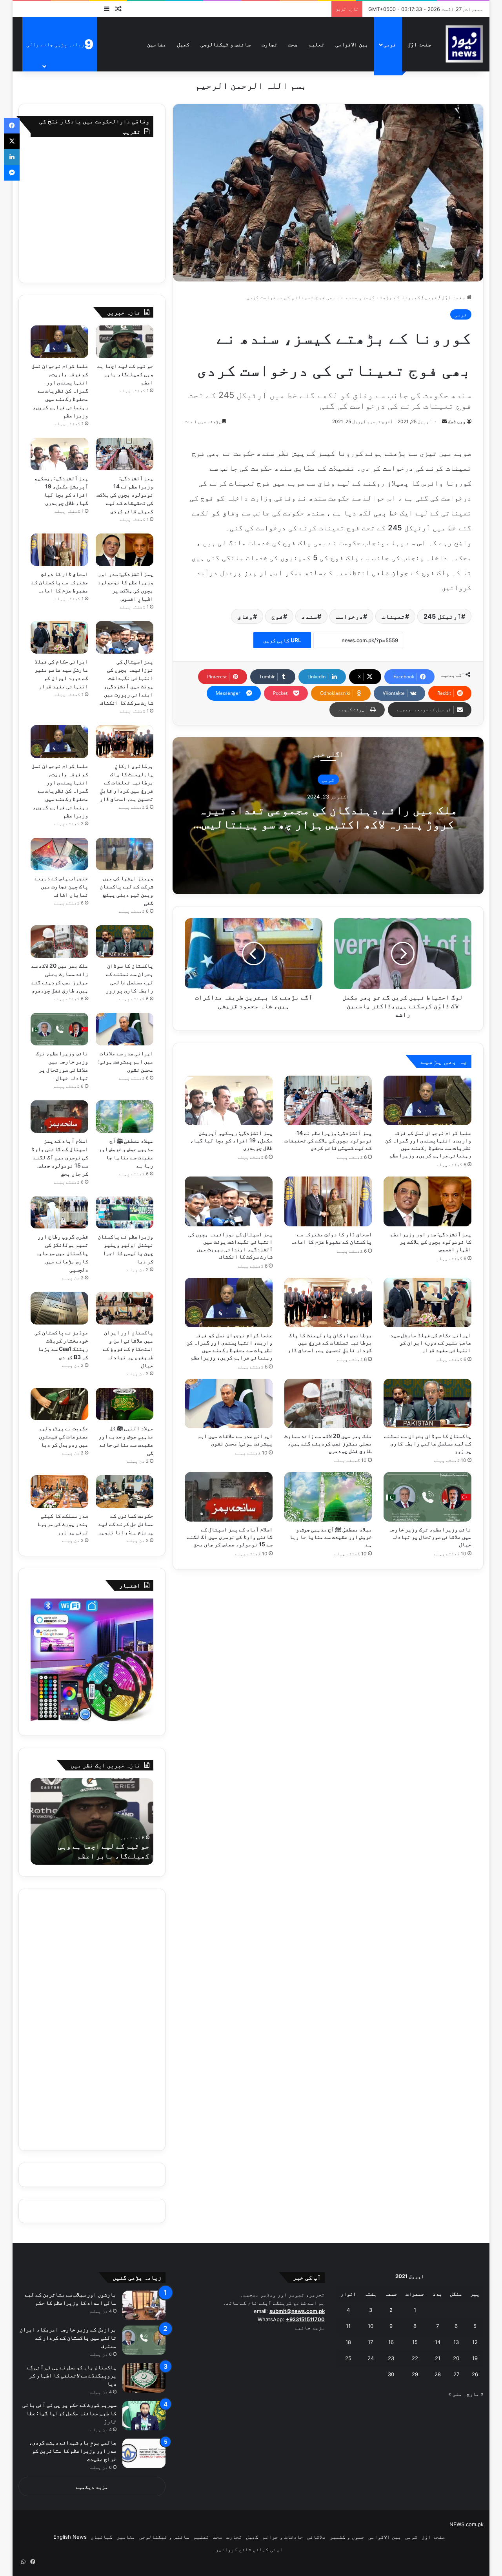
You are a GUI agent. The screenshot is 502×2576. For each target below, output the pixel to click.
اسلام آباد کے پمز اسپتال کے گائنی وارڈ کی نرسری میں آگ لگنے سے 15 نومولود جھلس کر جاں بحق (230, 1537)
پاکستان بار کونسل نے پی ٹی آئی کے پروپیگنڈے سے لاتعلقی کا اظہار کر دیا (72, 2375)
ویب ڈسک (457, 421)
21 (438, 2358)
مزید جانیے (310, 2328)
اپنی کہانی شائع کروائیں (249, 2549)
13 (456, 2342)
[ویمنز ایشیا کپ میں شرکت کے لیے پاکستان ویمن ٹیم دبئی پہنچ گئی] (125, 854)
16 (391, 2342)
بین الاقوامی (352, 44)
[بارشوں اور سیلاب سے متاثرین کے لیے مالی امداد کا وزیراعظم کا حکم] (144, 2305)
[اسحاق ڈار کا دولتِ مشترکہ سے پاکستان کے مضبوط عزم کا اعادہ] (328, 1201)
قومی (390, 44)
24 (371, 2358)
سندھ (309, 616)
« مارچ (475, 2394)
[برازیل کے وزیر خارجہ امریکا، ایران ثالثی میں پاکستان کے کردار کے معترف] (144, 2340)
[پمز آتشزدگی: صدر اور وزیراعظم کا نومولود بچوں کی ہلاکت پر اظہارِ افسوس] (427, 1201)
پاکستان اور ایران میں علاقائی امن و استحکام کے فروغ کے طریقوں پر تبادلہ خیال (128, 1349)
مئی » (455, 2394)
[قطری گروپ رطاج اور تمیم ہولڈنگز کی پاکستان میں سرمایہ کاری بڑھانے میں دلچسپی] (59, 1212)
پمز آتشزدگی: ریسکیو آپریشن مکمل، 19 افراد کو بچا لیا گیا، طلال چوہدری (231, 1140)
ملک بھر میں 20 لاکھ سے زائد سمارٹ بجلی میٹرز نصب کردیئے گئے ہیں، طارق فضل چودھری (328, 1443)
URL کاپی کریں (282, 640)
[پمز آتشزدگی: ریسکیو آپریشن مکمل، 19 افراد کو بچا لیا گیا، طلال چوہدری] (229, 1100)
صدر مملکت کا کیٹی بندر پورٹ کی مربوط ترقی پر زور (63, 1524)
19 (475, 2358)
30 (391, 2374)
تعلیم (316, 44)
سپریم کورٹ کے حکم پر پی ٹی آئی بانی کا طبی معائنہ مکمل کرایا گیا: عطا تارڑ (70, 2413)
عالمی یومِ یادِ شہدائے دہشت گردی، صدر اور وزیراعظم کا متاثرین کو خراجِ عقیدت (73, 2451)
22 (415, 2358)
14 (438, 2342)
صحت (293, 44)
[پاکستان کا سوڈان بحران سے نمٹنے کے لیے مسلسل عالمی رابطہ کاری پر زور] (427, 1403)
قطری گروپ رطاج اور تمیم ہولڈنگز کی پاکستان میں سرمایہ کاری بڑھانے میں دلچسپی (62, 1253)
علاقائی (316, 2537)
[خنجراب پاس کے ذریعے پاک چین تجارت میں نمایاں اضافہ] (59, 854)
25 (348, 2358)
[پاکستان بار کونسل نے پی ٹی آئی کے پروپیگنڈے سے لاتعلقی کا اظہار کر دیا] (144, 2378)
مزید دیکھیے (92, 2487)
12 (475, 2342)
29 (415, 2374)
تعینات (393, 616)
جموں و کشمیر (347, 2537)
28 (438, 2374)
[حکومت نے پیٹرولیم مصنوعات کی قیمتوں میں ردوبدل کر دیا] (59, 1404)
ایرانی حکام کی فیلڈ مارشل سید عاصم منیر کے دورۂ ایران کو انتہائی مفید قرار (431, 1342)
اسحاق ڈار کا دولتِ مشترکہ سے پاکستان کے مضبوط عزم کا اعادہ (60, 582)
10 (371, 2326)
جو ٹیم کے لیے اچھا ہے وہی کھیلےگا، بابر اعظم (125, 374)
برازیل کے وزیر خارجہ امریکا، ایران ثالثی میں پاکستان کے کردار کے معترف (68, 2338)
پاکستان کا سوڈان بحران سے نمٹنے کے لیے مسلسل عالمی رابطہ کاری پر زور (428, 1443)
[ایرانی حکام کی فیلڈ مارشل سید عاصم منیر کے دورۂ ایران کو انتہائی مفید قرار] (427, 1303)
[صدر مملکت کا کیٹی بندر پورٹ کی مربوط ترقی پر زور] (59, 1492)
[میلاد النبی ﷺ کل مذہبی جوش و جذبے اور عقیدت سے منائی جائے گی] (125, 1404)
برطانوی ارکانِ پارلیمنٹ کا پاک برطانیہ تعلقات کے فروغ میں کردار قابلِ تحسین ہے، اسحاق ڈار (330, 1342)
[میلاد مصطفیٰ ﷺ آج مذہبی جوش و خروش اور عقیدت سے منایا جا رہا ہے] (328, 1497)
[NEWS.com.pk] (464, 44)
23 (391, 2358)
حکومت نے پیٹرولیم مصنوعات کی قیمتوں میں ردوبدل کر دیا (64, 1436)
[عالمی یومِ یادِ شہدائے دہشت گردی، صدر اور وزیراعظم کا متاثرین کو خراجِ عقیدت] (144, 2453)
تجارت (269, 44)
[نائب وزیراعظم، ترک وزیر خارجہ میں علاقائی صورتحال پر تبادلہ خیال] (427, 1497)
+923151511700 (305, 2319)
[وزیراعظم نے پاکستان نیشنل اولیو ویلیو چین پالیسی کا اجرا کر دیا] (125, 1212)
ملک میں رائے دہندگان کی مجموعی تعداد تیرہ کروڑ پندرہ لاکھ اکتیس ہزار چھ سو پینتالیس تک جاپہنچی (328, 824)
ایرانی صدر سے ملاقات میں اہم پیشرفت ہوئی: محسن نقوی (126, 1061)
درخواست (349, 616)
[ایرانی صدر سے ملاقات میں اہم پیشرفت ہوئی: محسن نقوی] (229, 1403)
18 (348, 2342)
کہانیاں (102, 2537)
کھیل (183, 44)
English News (70, 2537)
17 (370, 2342)
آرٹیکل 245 (442, 616)
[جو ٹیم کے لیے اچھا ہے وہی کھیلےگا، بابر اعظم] (125, 342)
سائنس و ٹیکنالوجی (226, 44)
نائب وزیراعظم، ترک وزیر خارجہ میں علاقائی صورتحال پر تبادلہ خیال (430, 1537)
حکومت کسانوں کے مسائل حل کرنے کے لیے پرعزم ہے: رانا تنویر (126, 1524)
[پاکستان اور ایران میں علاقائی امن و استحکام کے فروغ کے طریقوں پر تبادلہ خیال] (125, 1308)
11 (348, 2326)
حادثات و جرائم (283, 2537)
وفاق (245, 616)
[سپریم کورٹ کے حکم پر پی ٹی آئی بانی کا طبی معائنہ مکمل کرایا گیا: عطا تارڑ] (144, 2416)
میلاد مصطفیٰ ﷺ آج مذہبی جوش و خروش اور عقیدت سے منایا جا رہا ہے (331, 1537)
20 (456, 2358)
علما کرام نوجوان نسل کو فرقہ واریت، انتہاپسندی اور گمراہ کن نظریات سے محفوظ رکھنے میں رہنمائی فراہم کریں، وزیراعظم (60, 390)
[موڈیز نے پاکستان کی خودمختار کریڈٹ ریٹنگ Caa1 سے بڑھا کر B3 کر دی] (59, 1308)
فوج (277, 616)
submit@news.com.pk (297, 2311)
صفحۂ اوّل (419, 44)
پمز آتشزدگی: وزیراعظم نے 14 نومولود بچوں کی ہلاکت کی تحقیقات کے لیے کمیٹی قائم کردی (328, 1140)
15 (415, 2342)
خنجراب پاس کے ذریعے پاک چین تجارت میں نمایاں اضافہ (61, 886)
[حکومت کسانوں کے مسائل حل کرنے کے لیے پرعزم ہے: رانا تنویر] (125, 1492)
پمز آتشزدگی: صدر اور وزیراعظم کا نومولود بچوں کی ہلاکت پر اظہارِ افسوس (431, 1241)
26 (475, 2374)
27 (456, 2374)
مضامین (156, 44)
